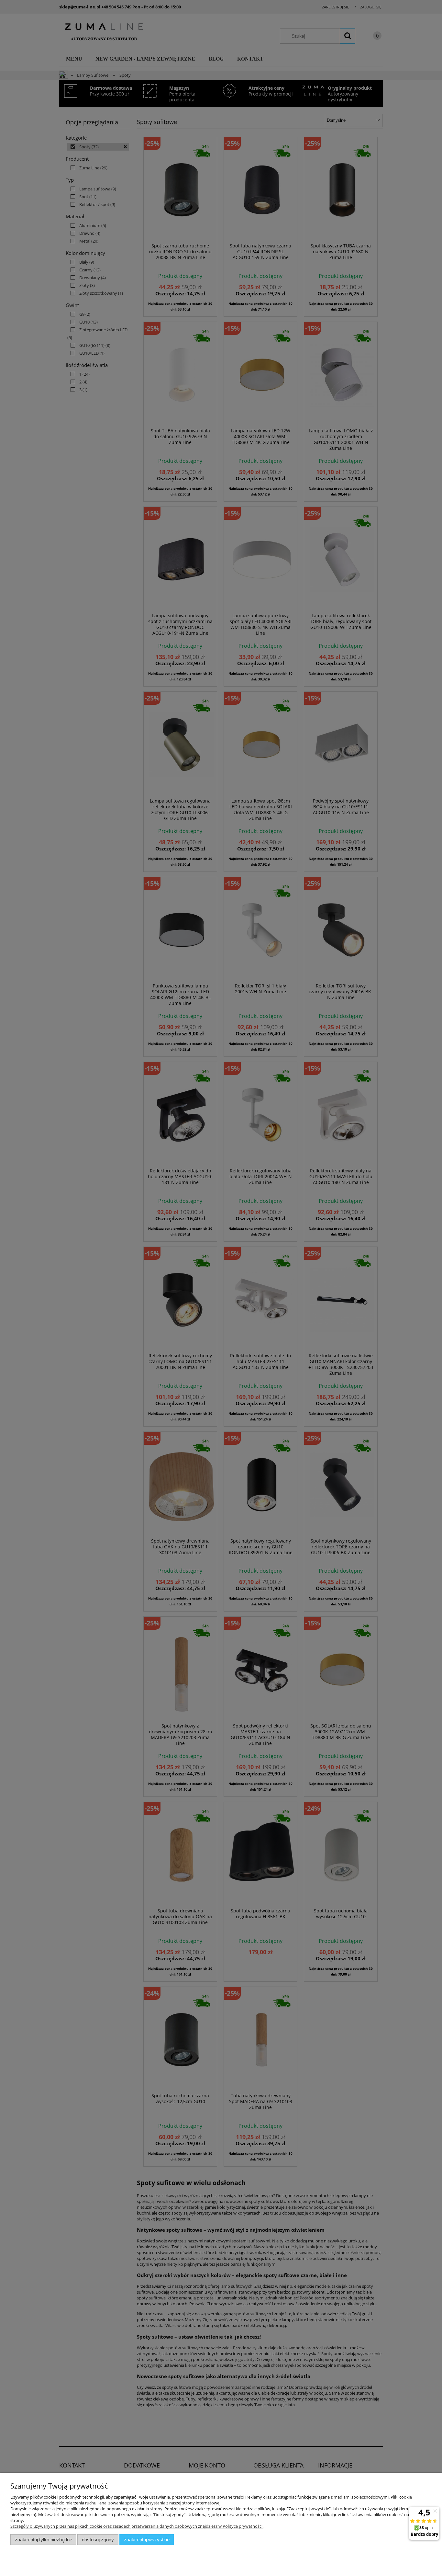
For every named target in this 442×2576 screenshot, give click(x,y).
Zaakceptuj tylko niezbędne (44, 2540)
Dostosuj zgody (98, 2540)
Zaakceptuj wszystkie (147, 2540)
